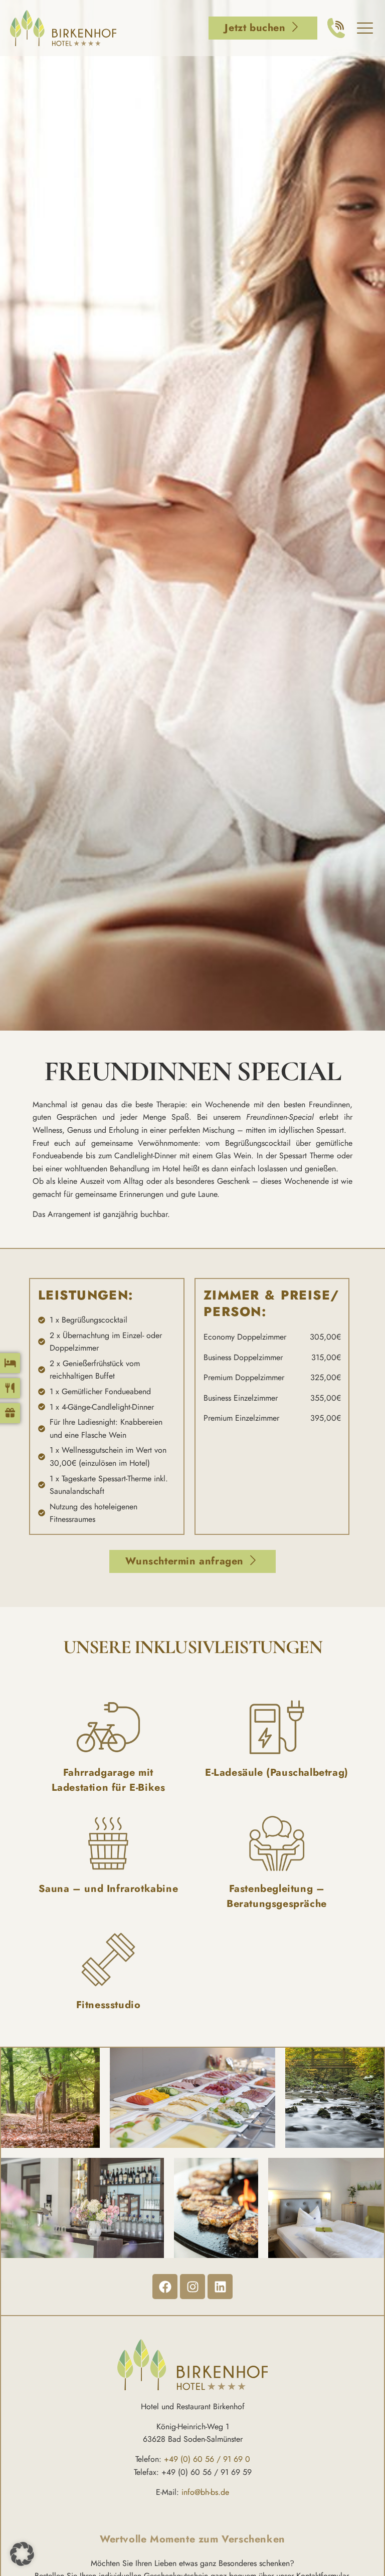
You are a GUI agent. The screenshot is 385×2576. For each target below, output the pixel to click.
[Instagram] (192, 2287)
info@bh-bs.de (205, 2492)
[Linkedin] (220, 2287)
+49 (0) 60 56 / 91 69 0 (207, 2459)
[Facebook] (165, 2287)
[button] (22, 2554)
